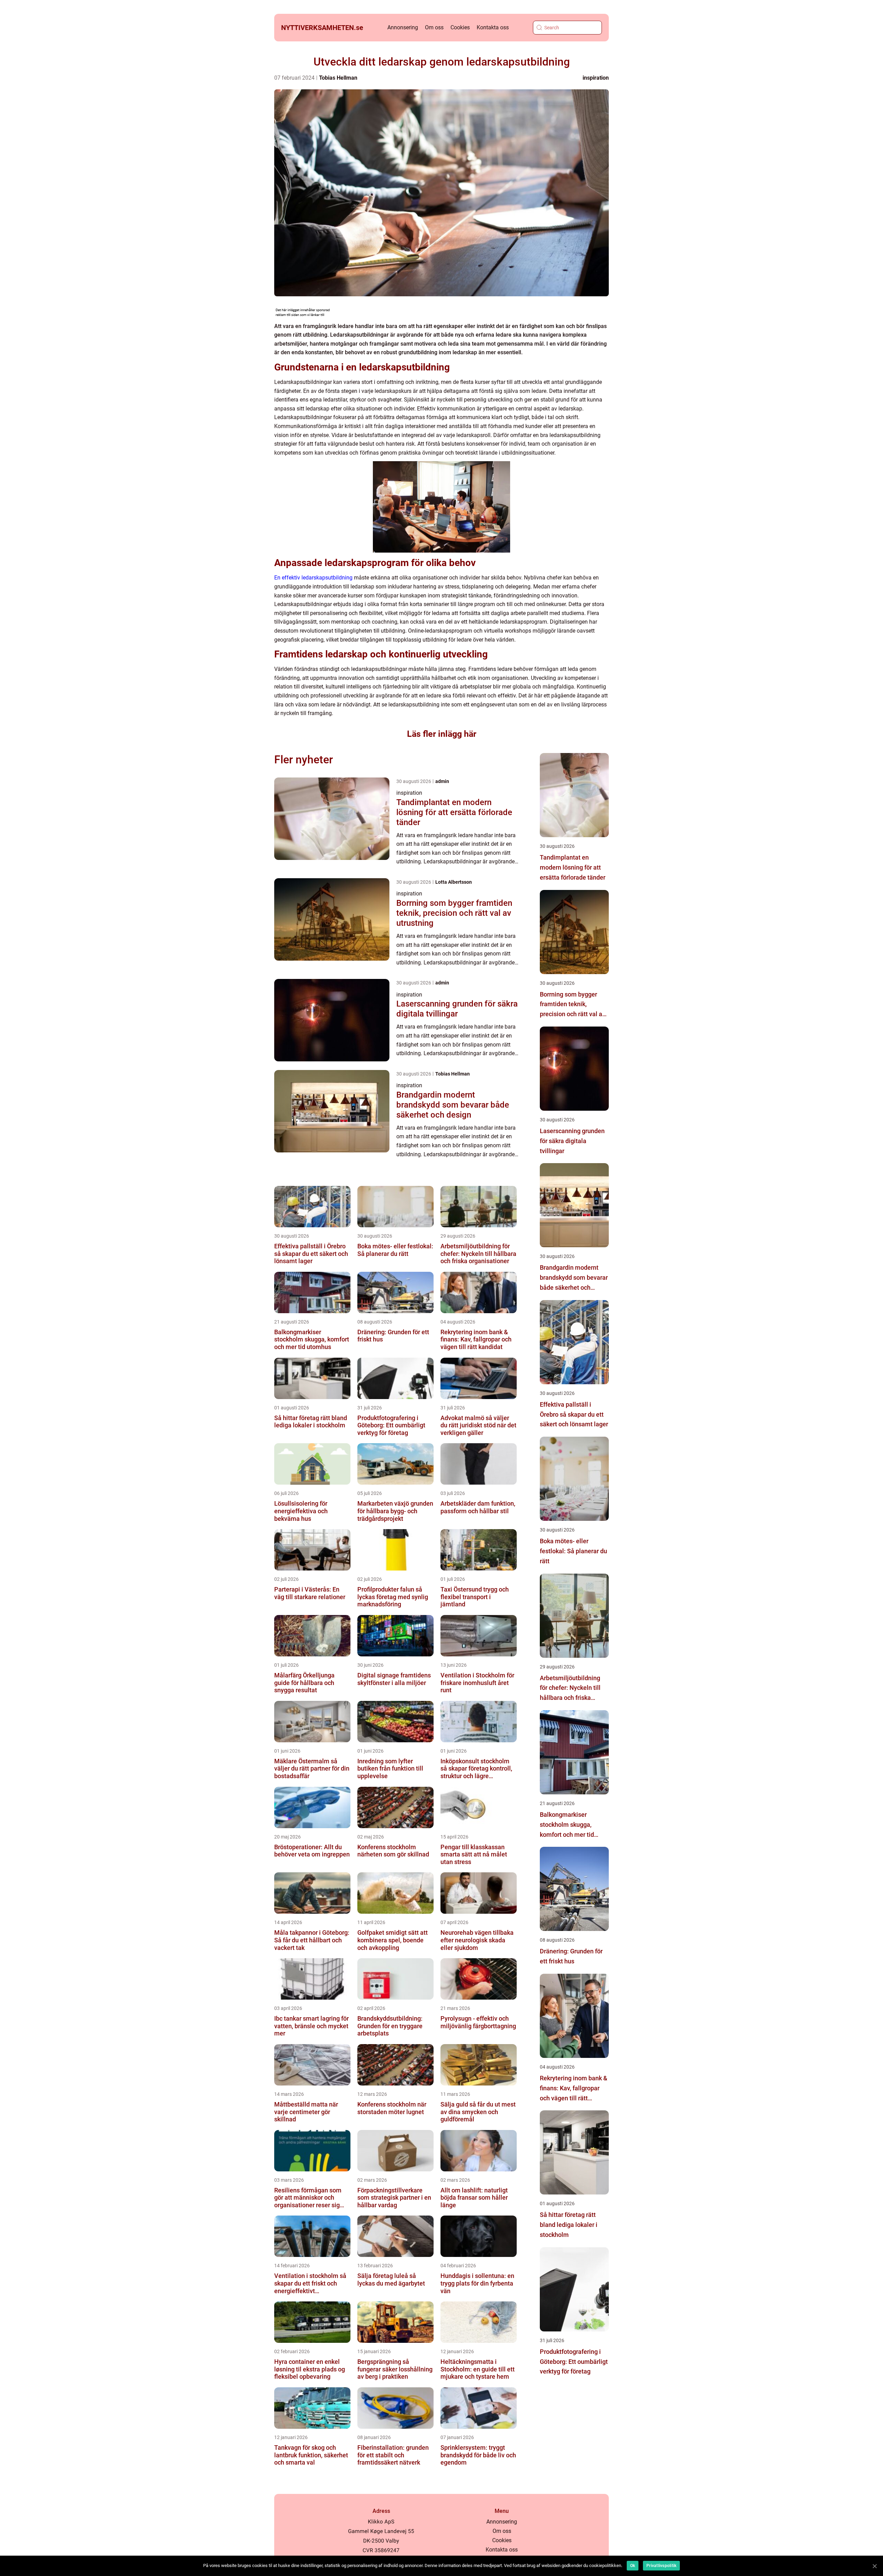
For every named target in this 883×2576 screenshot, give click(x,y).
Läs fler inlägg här (442, 734)
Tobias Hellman (338, 78)
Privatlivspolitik (661, 2566)
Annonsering (403, 27)
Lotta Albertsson (454, 882)
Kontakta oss (493, 27)
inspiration (596, 78)
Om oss (434, 27)
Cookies (460, 27)
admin (442, 781)
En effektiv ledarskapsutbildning (313, 578)
